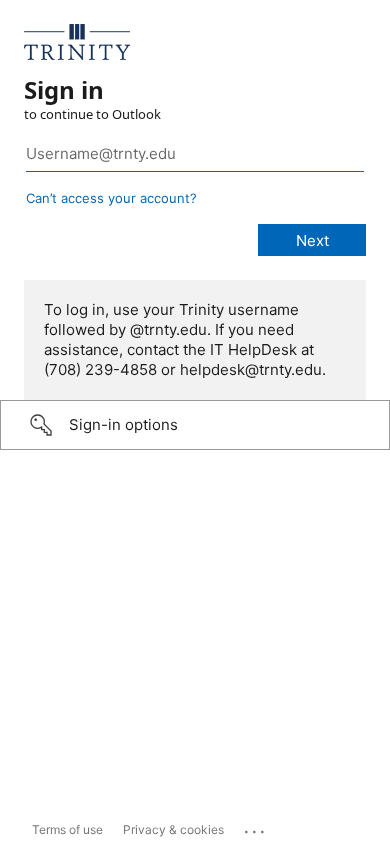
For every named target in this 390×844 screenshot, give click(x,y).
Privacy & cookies (173, 829)
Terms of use (67, 829)
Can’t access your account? (111, 198)
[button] (195, 425)
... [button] (256, 827)
